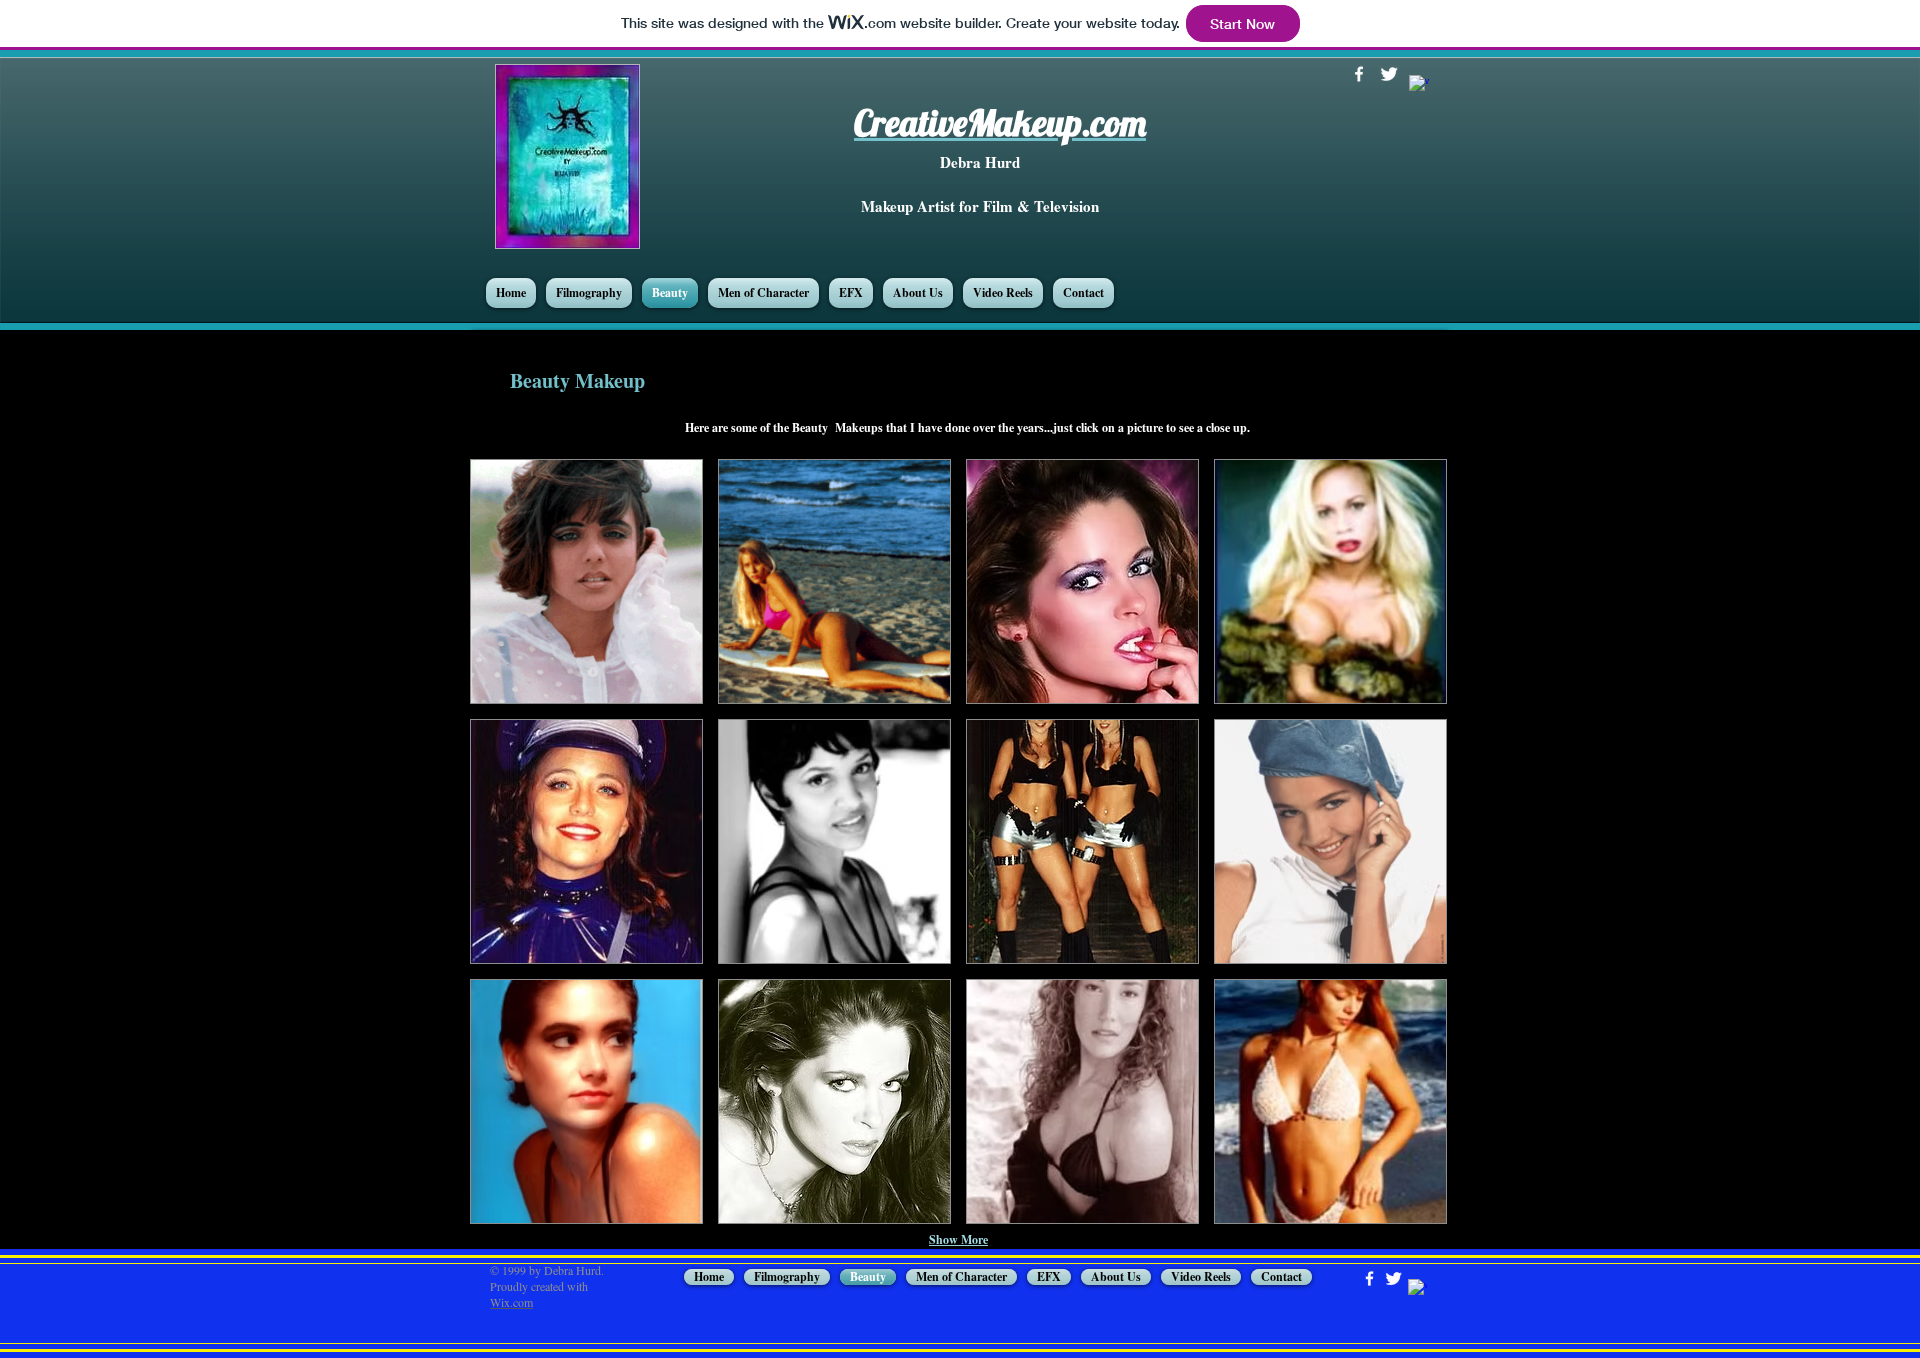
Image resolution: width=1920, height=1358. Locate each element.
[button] (586, 581)
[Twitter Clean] (1389, 74)
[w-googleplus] (1419, 85)
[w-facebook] (1359, 74)
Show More (958, 1239)
